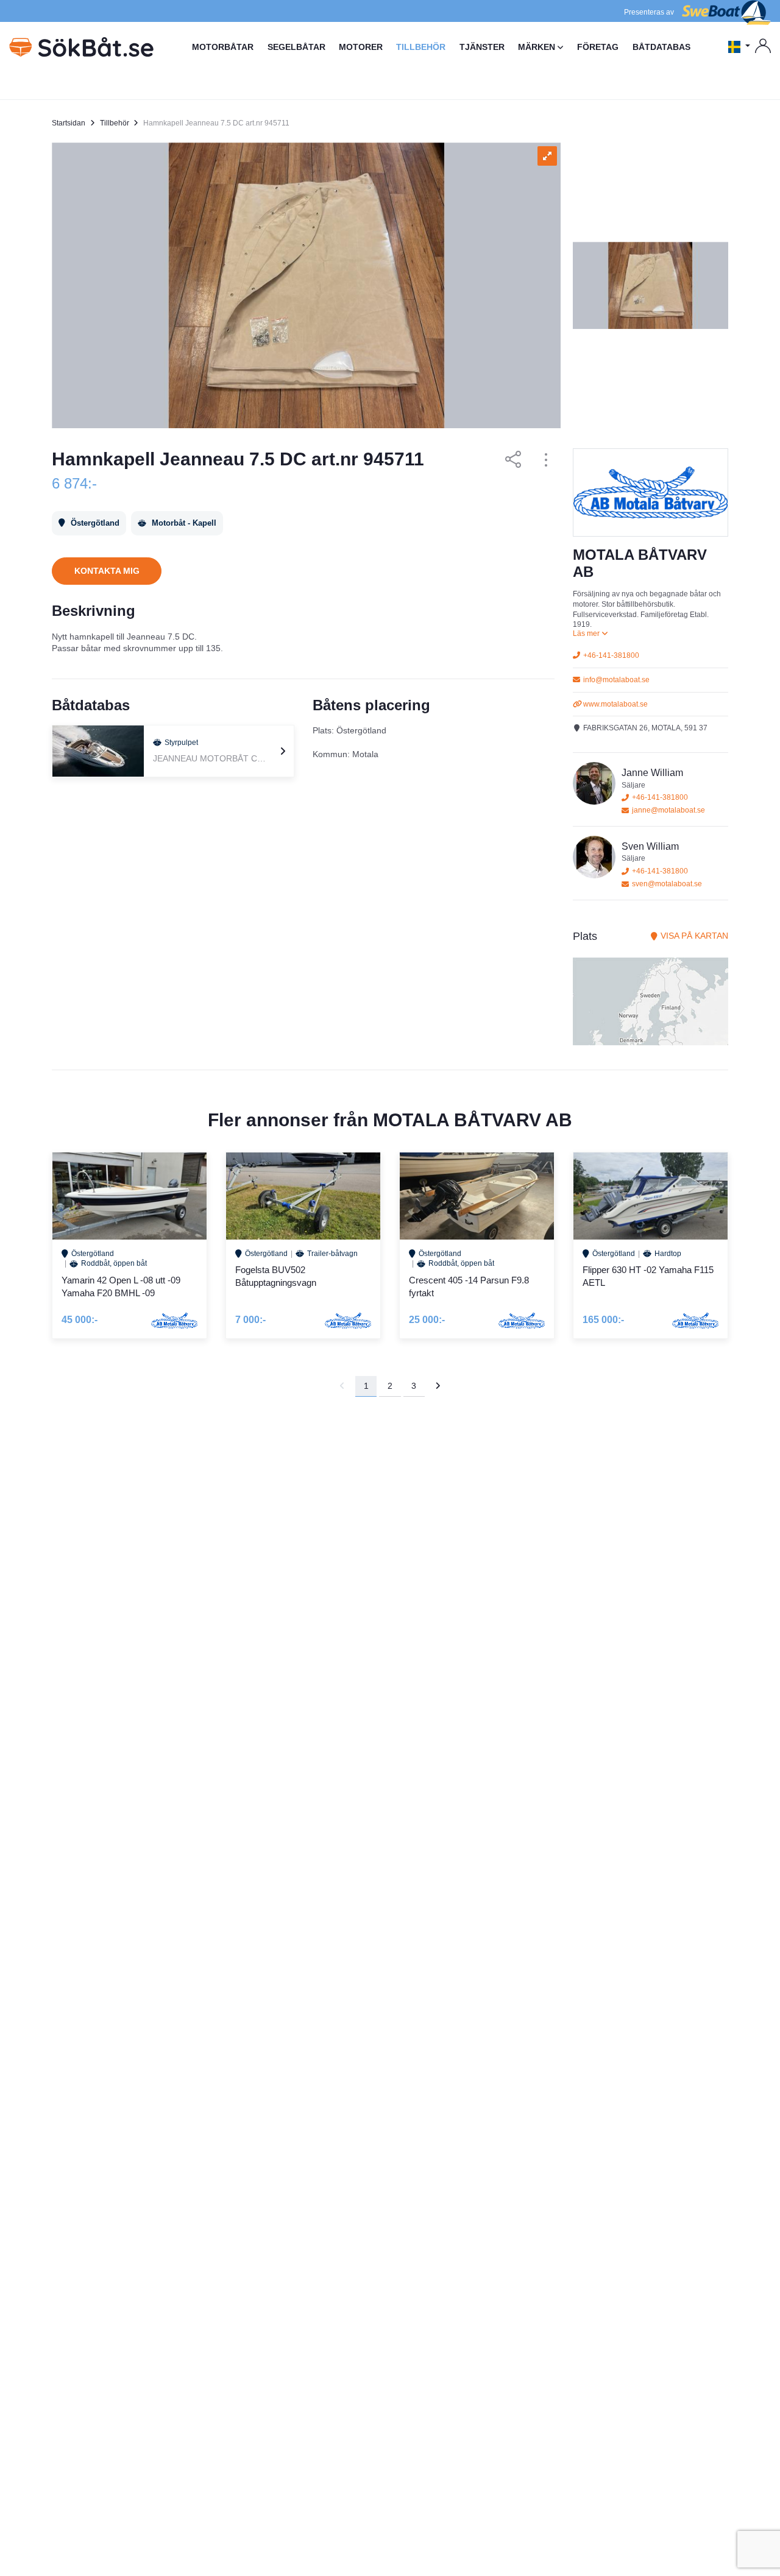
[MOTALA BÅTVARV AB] (651, 492)
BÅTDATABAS (661, 47)
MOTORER (361, 47)
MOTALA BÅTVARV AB (473, 1120)
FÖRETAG (598, 47)
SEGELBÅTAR (296, 47)
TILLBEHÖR (421, 47)
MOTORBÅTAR (223, 47)
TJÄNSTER (482, 47)
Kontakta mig (107, 571)
